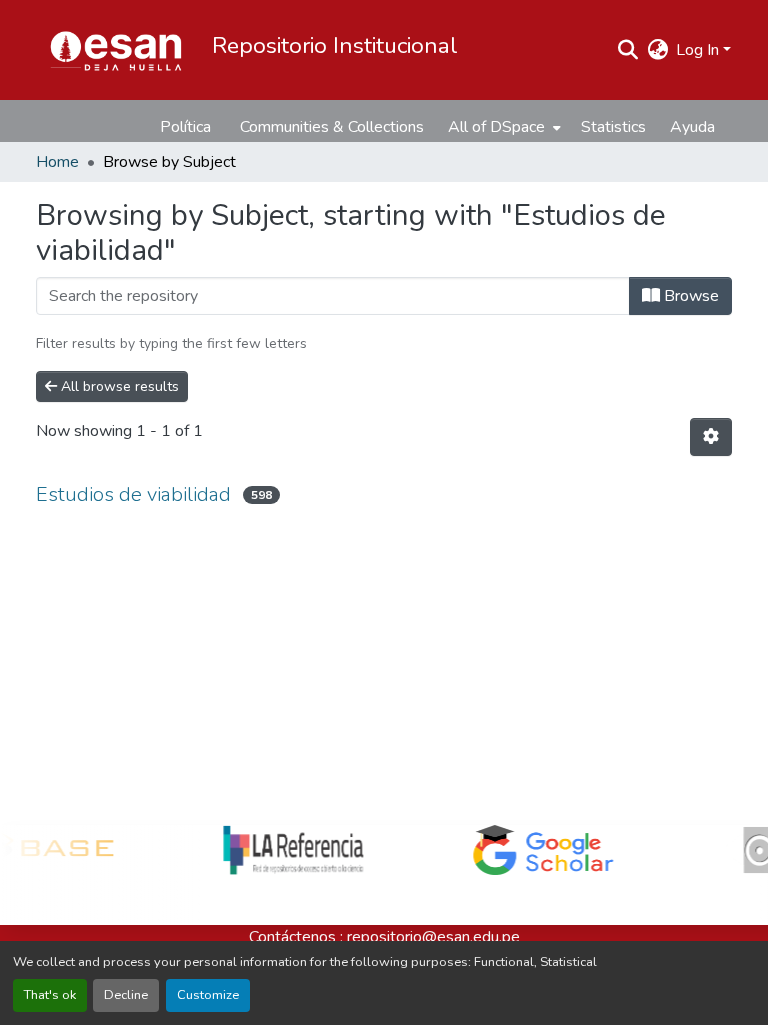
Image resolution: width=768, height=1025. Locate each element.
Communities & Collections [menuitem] (332, 127)
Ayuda (692, 127)
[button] (116, 50)
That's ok (50, 995)
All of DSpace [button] (496, 127)
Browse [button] (689, 296)
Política (185, 127)
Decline (126, 995)
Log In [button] (699, 50)
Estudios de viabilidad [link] (133, 494)
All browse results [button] (118, 386)
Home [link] (57, 162)
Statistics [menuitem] (613, 127)
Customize (208, 995)
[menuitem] (502, 127)
